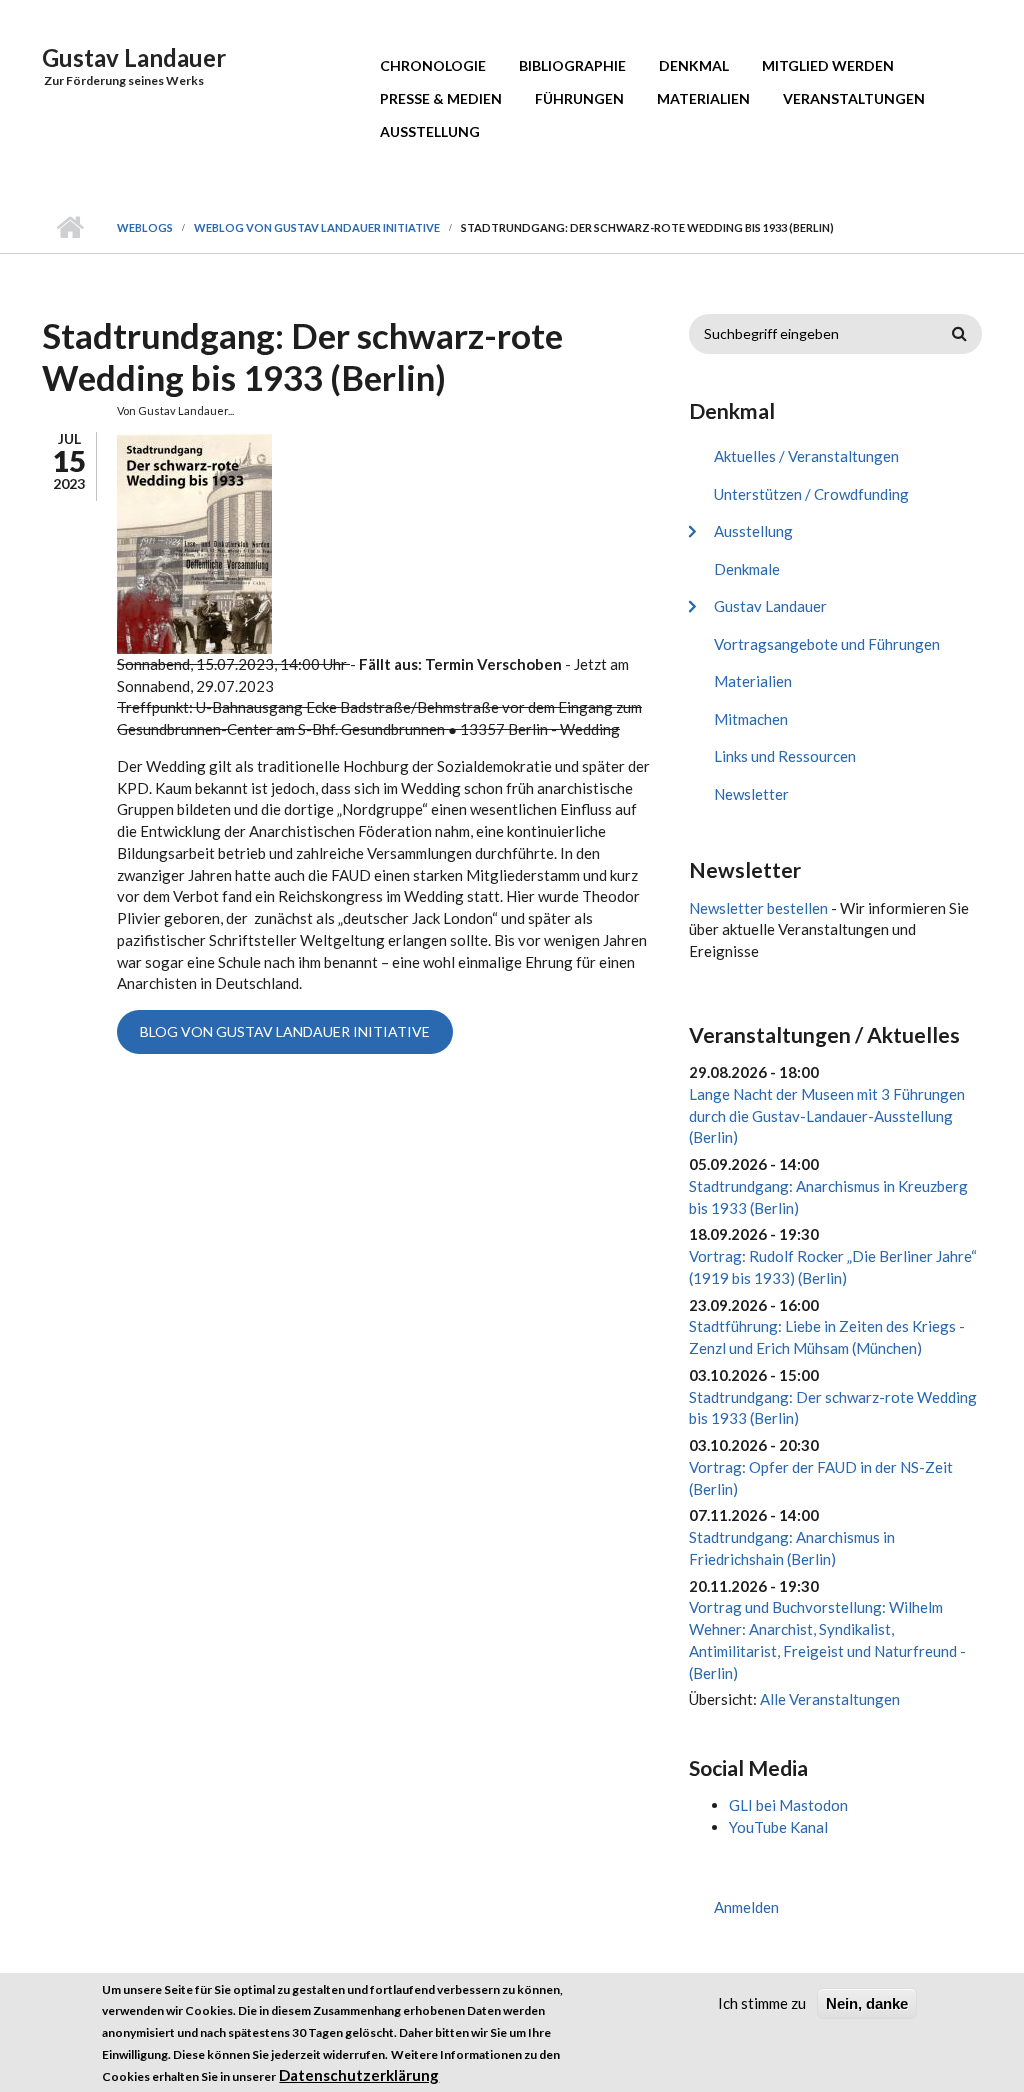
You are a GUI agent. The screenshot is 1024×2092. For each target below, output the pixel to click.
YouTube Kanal (778, 1827)
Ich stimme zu (762, 2003)
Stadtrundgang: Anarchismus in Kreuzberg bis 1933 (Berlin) (828, 1197)
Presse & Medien (441, 98)
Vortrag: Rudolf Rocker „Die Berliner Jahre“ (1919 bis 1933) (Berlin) (833, 1267)
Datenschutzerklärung (359, 2075)
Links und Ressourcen (785, 756)
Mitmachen (751, 719)
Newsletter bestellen (758, 908)
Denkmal (694, 65)
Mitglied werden (828, 65)
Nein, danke (867, 2003)
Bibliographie (572, 65)
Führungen (579, 98)
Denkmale (747, 569)
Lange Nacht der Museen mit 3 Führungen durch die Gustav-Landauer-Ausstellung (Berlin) (827, 1116)
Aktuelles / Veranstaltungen (806, 456)
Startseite (69, 228)
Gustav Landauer (134, 57)
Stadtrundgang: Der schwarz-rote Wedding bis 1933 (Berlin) (833, 1408)
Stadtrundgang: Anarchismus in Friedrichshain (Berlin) (792, 1548)
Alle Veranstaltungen (830, 1699)
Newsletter (751, 794)
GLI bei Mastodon (788, 1805)
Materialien (703, 98)
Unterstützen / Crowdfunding (811, 494)
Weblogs (145, 227)
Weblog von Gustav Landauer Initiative (317, 227)
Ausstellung (430, 131)
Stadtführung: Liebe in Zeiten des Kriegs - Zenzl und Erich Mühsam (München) (827, 1337)
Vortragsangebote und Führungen (827, 644)
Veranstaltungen (854, 98)
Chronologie (433, 65)
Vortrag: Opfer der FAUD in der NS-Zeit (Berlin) (821, 1478)
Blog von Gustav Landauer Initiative (285, 1031)
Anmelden (746, 1907)
